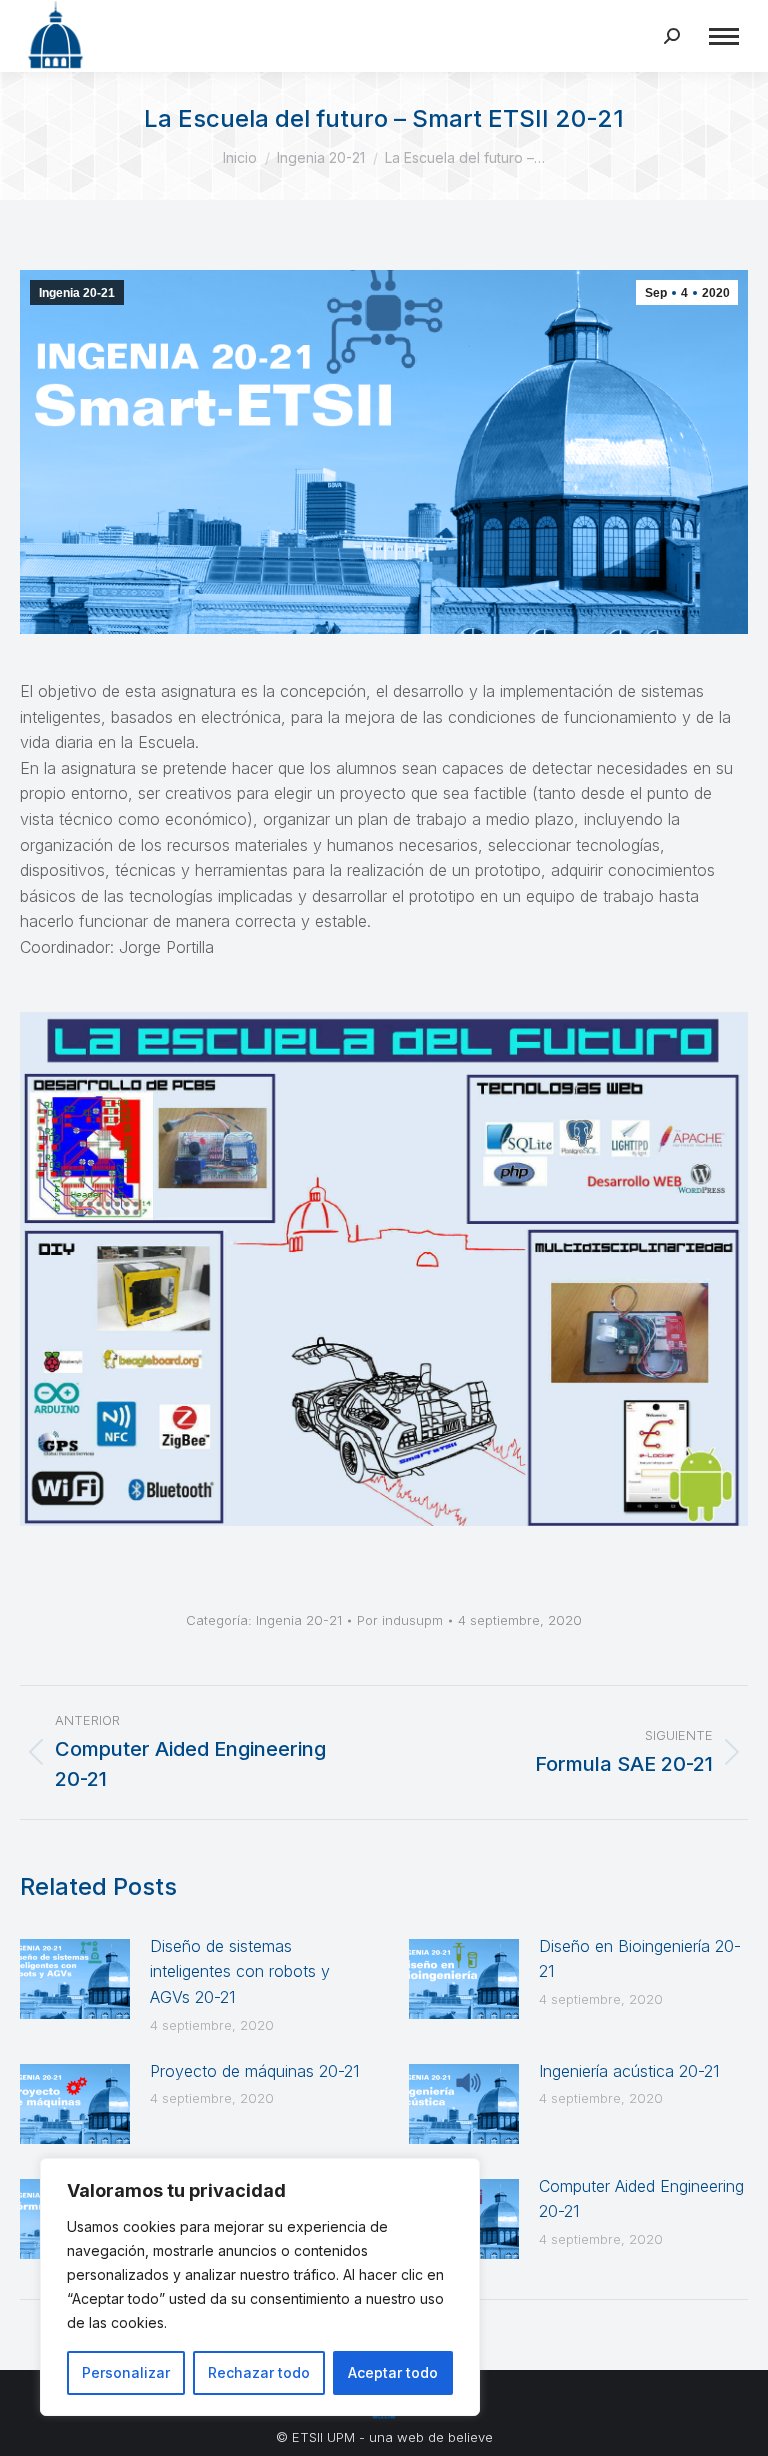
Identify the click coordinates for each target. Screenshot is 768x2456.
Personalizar (126, 2372)
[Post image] (75, 1979)
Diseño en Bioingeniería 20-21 (640, 1959)
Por (400, 1620)
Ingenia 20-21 (77, 293)
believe (470, 2437)
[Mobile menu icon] (724, 36)
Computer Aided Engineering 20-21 (641, 2199)
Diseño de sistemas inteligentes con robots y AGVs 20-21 (240, 1971)
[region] (260, 2287)
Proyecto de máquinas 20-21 (254, 2071)
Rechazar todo (259, 2372)
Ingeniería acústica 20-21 (629, 2071)
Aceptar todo (393, 2372)
